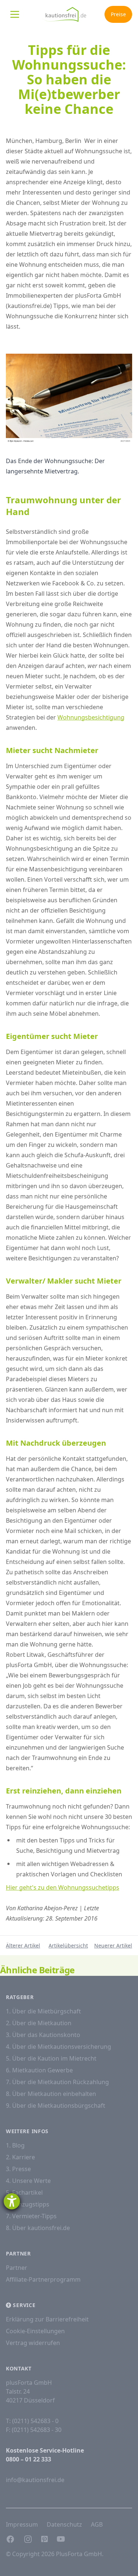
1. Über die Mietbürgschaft (43, 2011)
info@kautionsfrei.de (35, 2480)
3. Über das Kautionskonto (43, 2035)
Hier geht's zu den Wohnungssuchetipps (63, 1887)
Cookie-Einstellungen (35, 2331)
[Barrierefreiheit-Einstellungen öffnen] (12, 2201)
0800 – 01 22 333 (29, 2459)
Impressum (22, 2524)
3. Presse (18, 2169)
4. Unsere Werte (28, 2181)
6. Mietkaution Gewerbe (39, 2070)
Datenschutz (64, 2524)
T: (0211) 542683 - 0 (32, 2421)
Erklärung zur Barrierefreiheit (47, 2319)
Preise (118, 14)
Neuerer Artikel (113, 1945)
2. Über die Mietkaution (39, 2023)
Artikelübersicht (68, 1945)
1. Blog (15, 2145)
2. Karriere (20, 2157)
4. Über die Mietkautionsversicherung (59, 2047)
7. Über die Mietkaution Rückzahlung (57, 2082)
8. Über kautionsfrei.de (38, 2228)
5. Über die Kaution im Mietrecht (51, 2058)
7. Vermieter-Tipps (31, 2216)
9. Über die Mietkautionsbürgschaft (56, 2106)
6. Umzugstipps (28, 2204)
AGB (97, 2524)
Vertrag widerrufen (33, 2343)
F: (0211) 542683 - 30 (34, 2430)
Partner (17, 2268)
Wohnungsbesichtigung (91, 717)
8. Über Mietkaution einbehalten (51, 2094)
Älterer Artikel (23, 1945)
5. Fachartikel (24, 2192)
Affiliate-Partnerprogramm (43, 2279)
